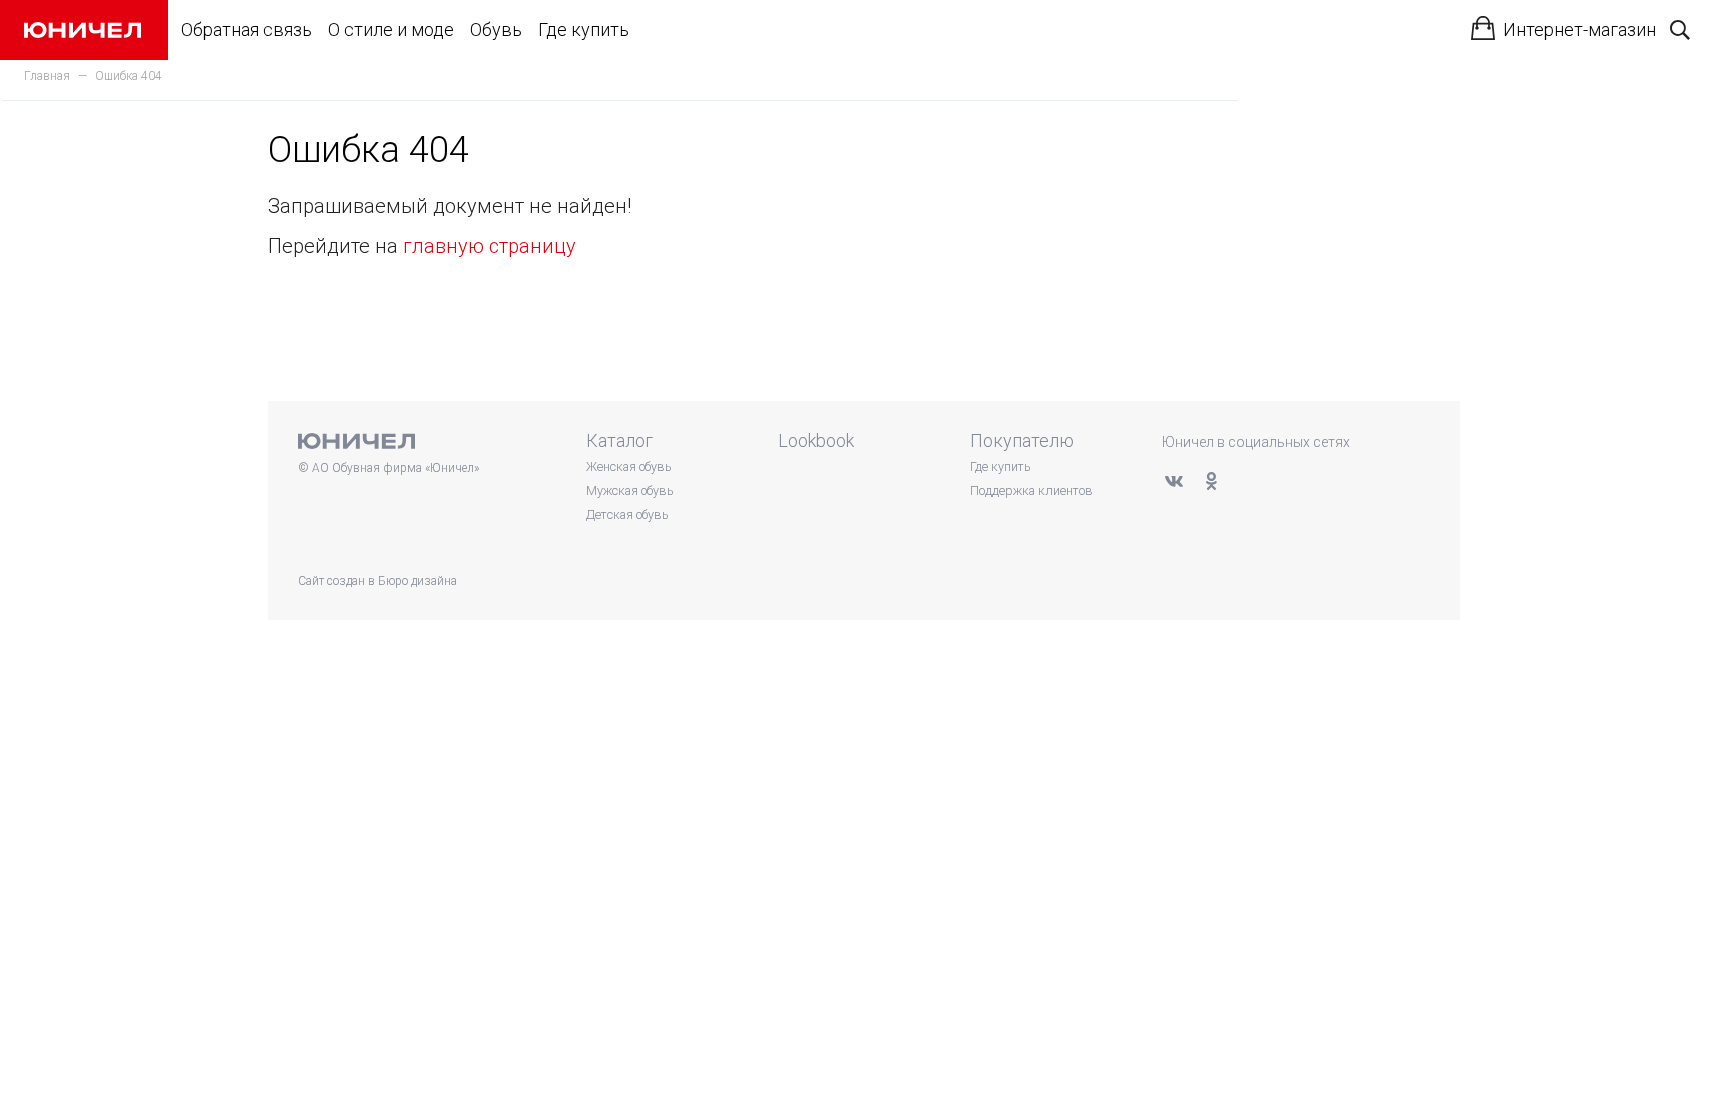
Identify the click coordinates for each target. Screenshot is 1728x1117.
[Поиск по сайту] (1680, 30)
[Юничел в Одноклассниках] (1211, 481)
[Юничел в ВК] (1174, 481)
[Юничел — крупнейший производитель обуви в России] (82, 30)
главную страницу (489, 246)
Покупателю (1022, 440)
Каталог (619, 440)
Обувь (496, 29)
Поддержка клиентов (1031, 490)
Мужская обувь (629, 490)
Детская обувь (627, 514)
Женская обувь (628, 466)
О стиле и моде (391, 29)
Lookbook (816, 440)
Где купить (583, 29)
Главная (47, 76)
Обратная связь (246, 29)
